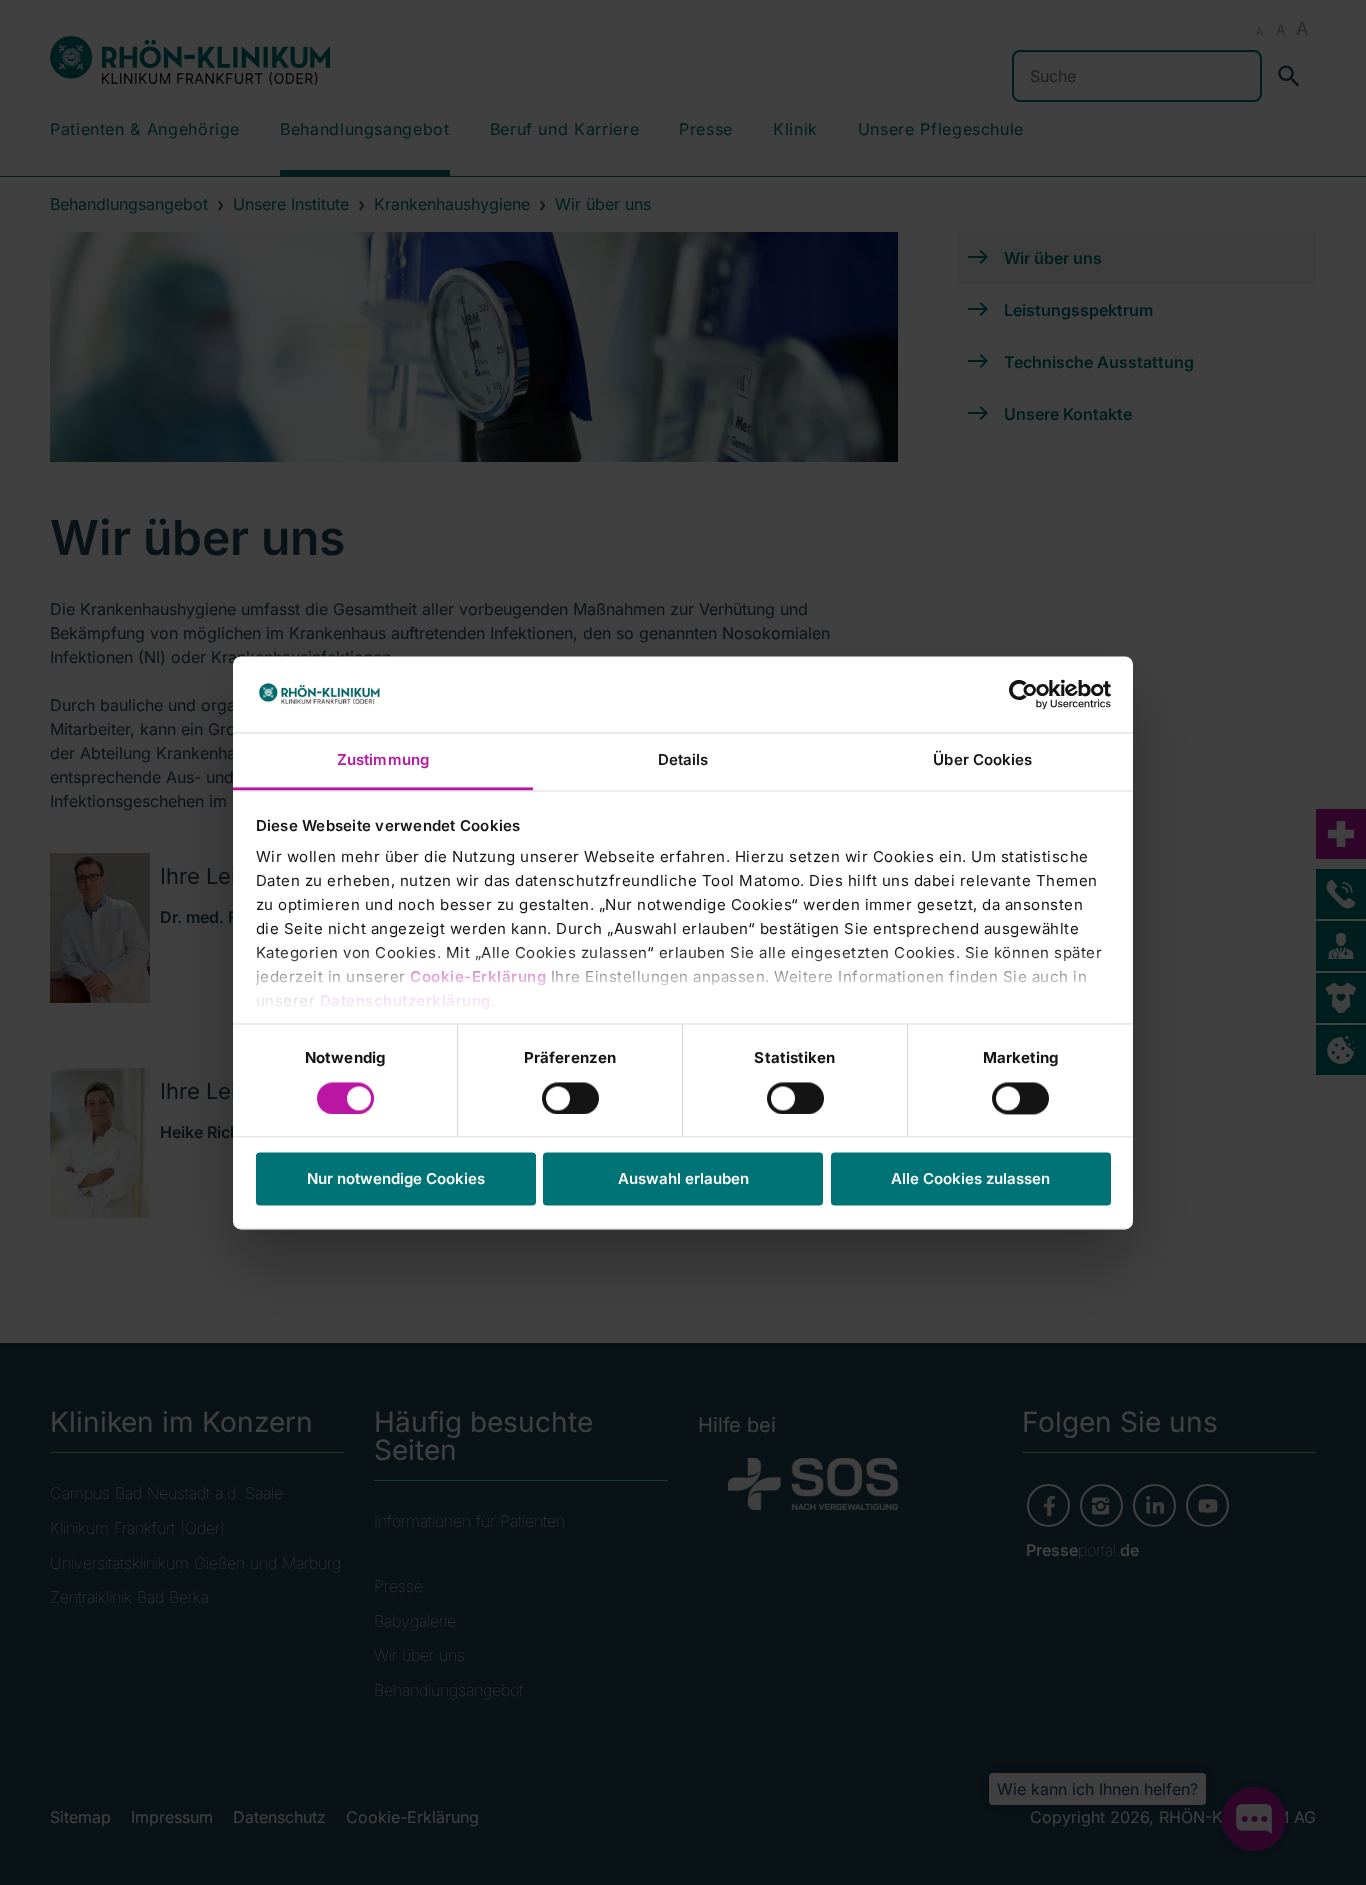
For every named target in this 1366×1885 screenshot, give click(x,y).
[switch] (570, 1098)
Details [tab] (683, 760)
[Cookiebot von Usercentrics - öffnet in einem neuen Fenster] (1023, 694)
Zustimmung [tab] (383, 760)
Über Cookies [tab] (982, 760)
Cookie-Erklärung (478, 977)
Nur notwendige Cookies (396, 1179)
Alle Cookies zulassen (970, 1179)
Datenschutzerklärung (405, 1001)
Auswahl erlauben (683, 1179)
